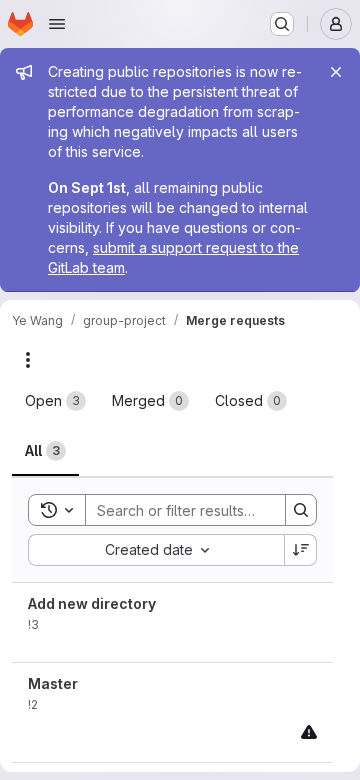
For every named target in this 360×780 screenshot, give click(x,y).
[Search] (301, 510)
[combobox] (156, 550)
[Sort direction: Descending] (301, 550)
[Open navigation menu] (57, 24)
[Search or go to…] (282, 24)
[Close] (336, 72)
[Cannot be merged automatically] (309, 731)
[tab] (55, 401)
